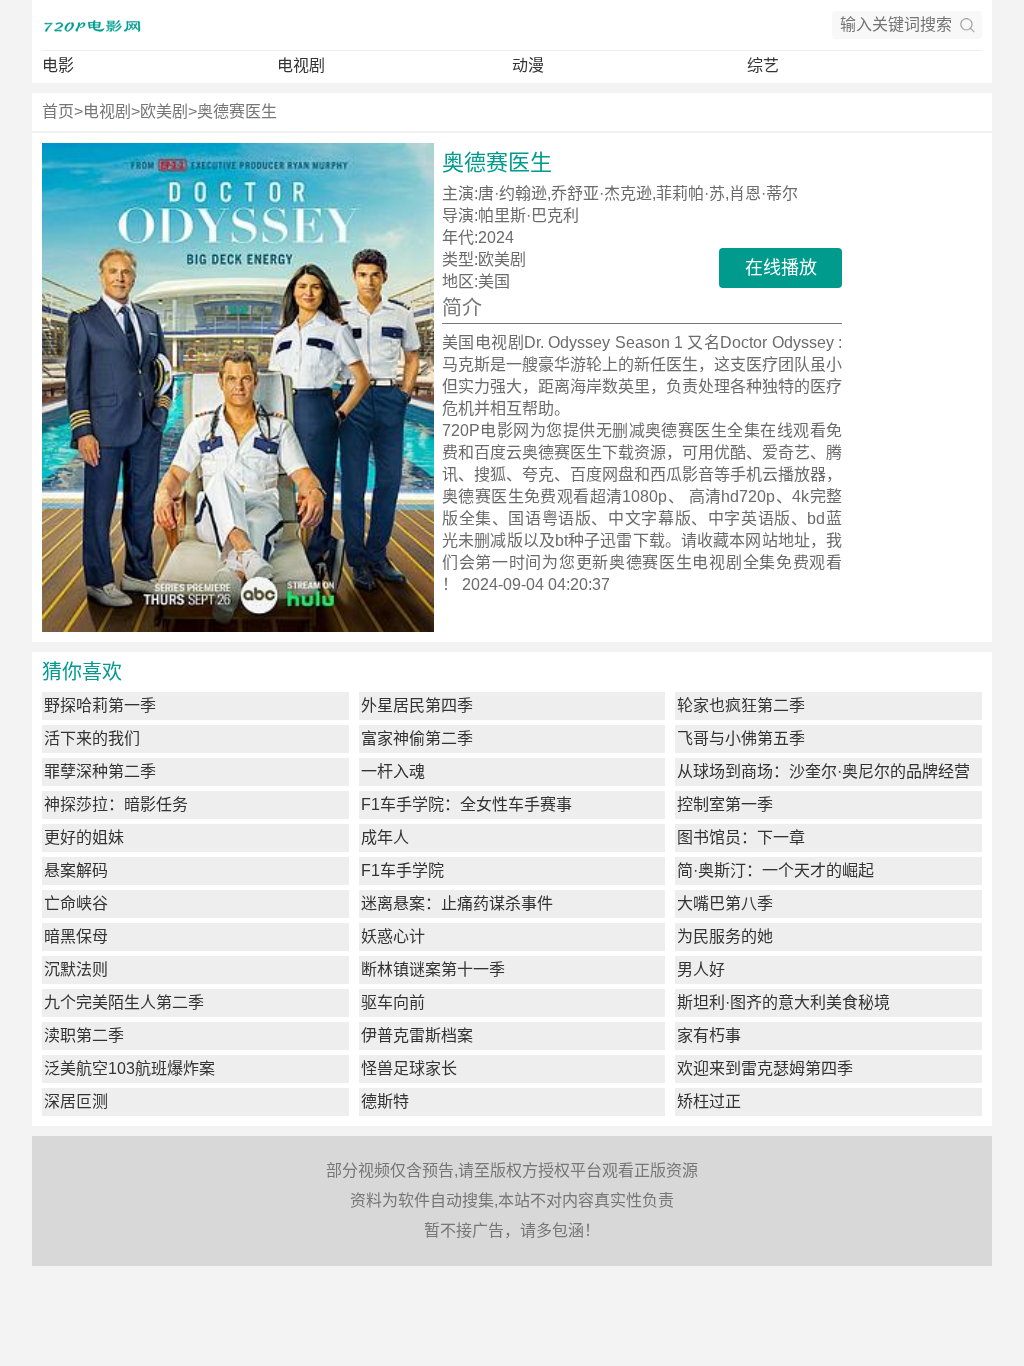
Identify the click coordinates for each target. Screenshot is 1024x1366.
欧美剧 (164, 111)
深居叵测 (76, 1101)
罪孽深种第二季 (100, 771)
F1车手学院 (402, 870)
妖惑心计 (393, 936)
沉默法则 (76, 969)
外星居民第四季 (417, 705)
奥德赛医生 (237, 111)
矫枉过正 (709, 1101)
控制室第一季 (725, 804)
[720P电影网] (92, 25)
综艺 (763, 65)
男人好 (701, 969)
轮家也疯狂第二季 (741, 705)
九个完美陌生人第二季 (124, 1002)
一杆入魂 (393, 771)
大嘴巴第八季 (725, 903)
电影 (58, 65)
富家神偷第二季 (417, 738)
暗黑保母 (76, 936)
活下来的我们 (92, 738)
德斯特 (385, 1101)
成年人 (385, 837)
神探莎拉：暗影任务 (116, 804)
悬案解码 (76, 870)
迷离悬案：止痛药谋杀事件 (457, 903)
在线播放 (781, 268)
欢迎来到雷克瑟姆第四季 (765, 1068)
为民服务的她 (725, 936)
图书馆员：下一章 (741, 837)
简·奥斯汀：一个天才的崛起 (775, 870)
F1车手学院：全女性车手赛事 (466, 804)
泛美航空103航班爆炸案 (129, 1068)
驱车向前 (393, 1002)
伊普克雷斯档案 (417, 1035)
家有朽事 (709, 1035)
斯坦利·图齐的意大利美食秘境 (783, 1002)
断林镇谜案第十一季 (433, 969)
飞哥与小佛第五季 (741, 738)
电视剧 (301, 65)
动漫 (528, 65)
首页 (58, 111)
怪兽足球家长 (409, 1068)
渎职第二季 (84, 1035)
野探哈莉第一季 (100, 705)
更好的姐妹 (84, 837)
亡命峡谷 (76, 903)
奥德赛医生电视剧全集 (692, 562)
